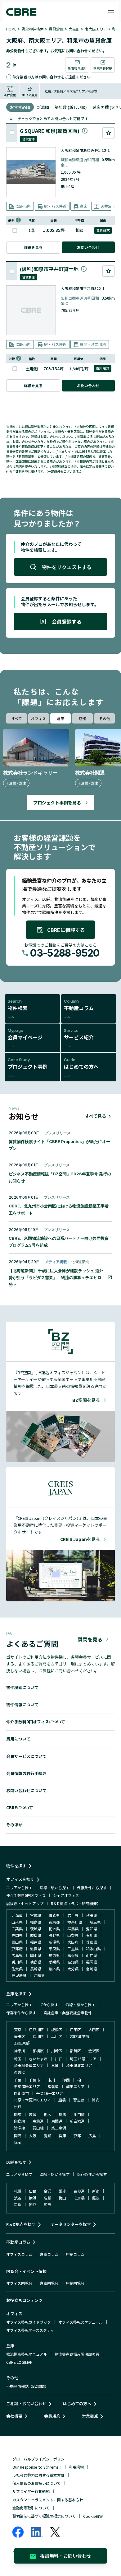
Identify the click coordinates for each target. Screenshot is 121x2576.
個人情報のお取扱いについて (37, 2483)
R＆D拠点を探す (21, 2224)
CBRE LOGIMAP (19, 2362)
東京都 (54, 1922)
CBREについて (20, 1808)
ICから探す (49, 2005)
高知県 (73, 1962)
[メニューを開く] (111, 12)
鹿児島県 (19, 1975)
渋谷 (18, 2198)
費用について (18, 1739)
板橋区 (57, 2029)
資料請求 (103, 230)
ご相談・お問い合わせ (26, 2403)
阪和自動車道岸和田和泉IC (80, 162)
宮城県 (36, 1915)
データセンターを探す (71, 2224)
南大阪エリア (96, 29)
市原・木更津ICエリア (32, 2100)
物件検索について (22, 1687)
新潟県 (54, 1942)
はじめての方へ (77, 2403)
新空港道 (77, 2121)
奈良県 (54, 1948)
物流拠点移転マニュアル (27, 2354)
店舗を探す (16, 2162)
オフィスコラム (19, 2254)
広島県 (17, 1955)
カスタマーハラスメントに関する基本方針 (48, 2500)
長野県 (54, 1935)
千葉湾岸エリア (27, 2086)
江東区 (75, 2029)
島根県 (73, 1955)
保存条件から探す (92, 1888)
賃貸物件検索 (33, 29)
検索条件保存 (103, 68)
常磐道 (53, 2086)
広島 (92, 2136)
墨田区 (20, 2036)
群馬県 (73, 1929)
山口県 (92, 1955)
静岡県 (17, 1935)
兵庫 (62, 2136)
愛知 (47, 2136)
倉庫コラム (49, 2254)
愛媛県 (54, 1962)
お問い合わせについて (26, 1790)
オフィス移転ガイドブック (29, 2322)
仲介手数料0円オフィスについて (36, 1722)
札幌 (18, 2191)
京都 (77, 2136)
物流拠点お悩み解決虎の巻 (77, 2354)
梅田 (62, 2198)
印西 (66, 2080)
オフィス (38, 718)
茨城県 (36, 1929)
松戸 (18, 2107)
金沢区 (94, 2051)
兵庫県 (92, 1942)
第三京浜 (59, 2128)
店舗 (83, 718)
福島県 (36, 1922)
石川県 (92, 1935)
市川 (51, 2080)
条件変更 (10, 95)
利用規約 (76, 2467)
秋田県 (92, 1915)
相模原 (38, 2051)
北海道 (17, 1915)
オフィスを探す (20, 1879)
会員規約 (52, 2416)
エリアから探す (19, 1888)
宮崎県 (92, 1969)
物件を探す (16, 1866)
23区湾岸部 (79, 2036)
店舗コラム (75, 2254)
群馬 (62, 2114)
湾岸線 (20, 2128)
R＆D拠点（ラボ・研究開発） (76, 1903)
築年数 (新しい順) (71, 107)
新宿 (96, 2191)
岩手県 (73, 1915)
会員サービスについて (26, 1756)
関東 (18, 2114)
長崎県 (36, 1969)
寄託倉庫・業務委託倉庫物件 (68, 2013)
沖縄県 (39, 1975)
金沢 (47, 2191)
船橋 (62, 2100)
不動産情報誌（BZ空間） (27, 2386)
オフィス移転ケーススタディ (30, 2330)
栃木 (47, 2114)
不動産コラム (18, 2242)
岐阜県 (36, 1935)
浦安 (96, 2100)
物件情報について (22, 1705)
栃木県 (54, 1929)
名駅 (47, 2198)
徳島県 (36, 1962)
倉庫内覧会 (49, 2283)
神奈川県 (75, 1922)
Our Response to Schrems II (37, 2467)
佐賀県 (17, 1969)
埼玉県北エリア (79, 2065)
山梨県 (73, 1935)
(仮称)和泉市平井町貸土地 (49, 269)
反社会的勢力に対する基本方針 (38, 2475)
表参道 (79, 2191)
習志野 (79, 2100)
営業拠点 (90, 2416)
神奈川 (20, 2051)
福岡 (18, 2142)
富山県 (17, 1942)
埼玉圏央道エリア (29, 2065)
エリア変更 (30, 95)
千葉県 (17, 1929)
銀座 (62, 2191)
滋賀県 (36, 1948)
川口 (59, 2059)
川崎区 (57, 2051)
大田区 (94, 2029)
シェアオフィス (66, 1895)
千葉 (18, 2080)
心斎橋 (79, 2198)
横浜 (33, 2198)
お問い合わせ (88, 247)
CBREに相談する (66, 930)
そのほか (14, 1825)
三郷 (55, 2065)
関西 (18, 2136)
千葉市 (34, 2080)
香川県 (17, 1962)
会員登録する (67, 621)
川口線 (79, 2114)
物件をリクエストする (67, 567)
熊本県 (54, 1969)
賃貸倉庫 (56, 29)
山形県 (17, 1922)
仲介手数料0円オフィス (26, 1895)
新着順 (43, 107)
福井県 (36, 1942)
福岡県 (92, 1962)
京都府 (17, 1948)
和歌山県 (93, 1948)
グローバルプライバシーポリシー (40, 2459)
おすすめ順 (20, 107)
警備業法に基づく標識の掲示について (44, 2516)
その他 (105, 718)
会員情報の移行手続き (26, 1773)
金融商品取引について (31, 2508)
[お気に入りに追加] (109, 133)
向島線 (20, 2121)
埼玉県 (95, 1922)
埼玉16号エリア (83, 2059)
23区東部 (22, 2043)
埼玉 (18, 2059)
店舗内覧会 (75, 2283)
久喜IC (19, 2072)
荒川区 (38, 2036)
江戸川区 (36, 2029)
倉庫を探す (16, 1994)
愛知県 (92, 1929)
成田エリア (75, 2086)
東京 (18, 2029)
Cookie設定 (93, 2516)
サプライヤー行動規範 (31, 2491)
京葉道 (38, 2121)
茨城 (33, 2114)
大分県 (73, 1969)
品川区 (57, 2036)
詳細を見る (33, 247)
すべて (17, 718)
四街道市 (21, 2093)
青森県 (54, 1915)
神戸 (33, 2204)
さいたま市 (38, 2059)
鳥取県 (54, 1955)
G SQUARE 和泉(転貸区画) (50, 131)
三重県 (73, 1948)
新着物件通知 (77, 68)
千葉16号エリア (50, 2093)
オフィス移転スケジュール (81, 2322)
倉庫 (60, 718)
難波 (96, 2198)
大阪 (33, 2136)
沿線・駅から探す (55, 1888)
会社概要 (14, 2416)
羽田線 (38, 2128)
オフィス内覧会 (19, 2283)
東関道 (57, 2121)
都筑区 (75, 2051)
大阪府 (74, 29)
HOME (11, 29)
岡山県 (36, 1955)
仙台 (33, 2191)
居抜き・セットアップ (25, 1903)
